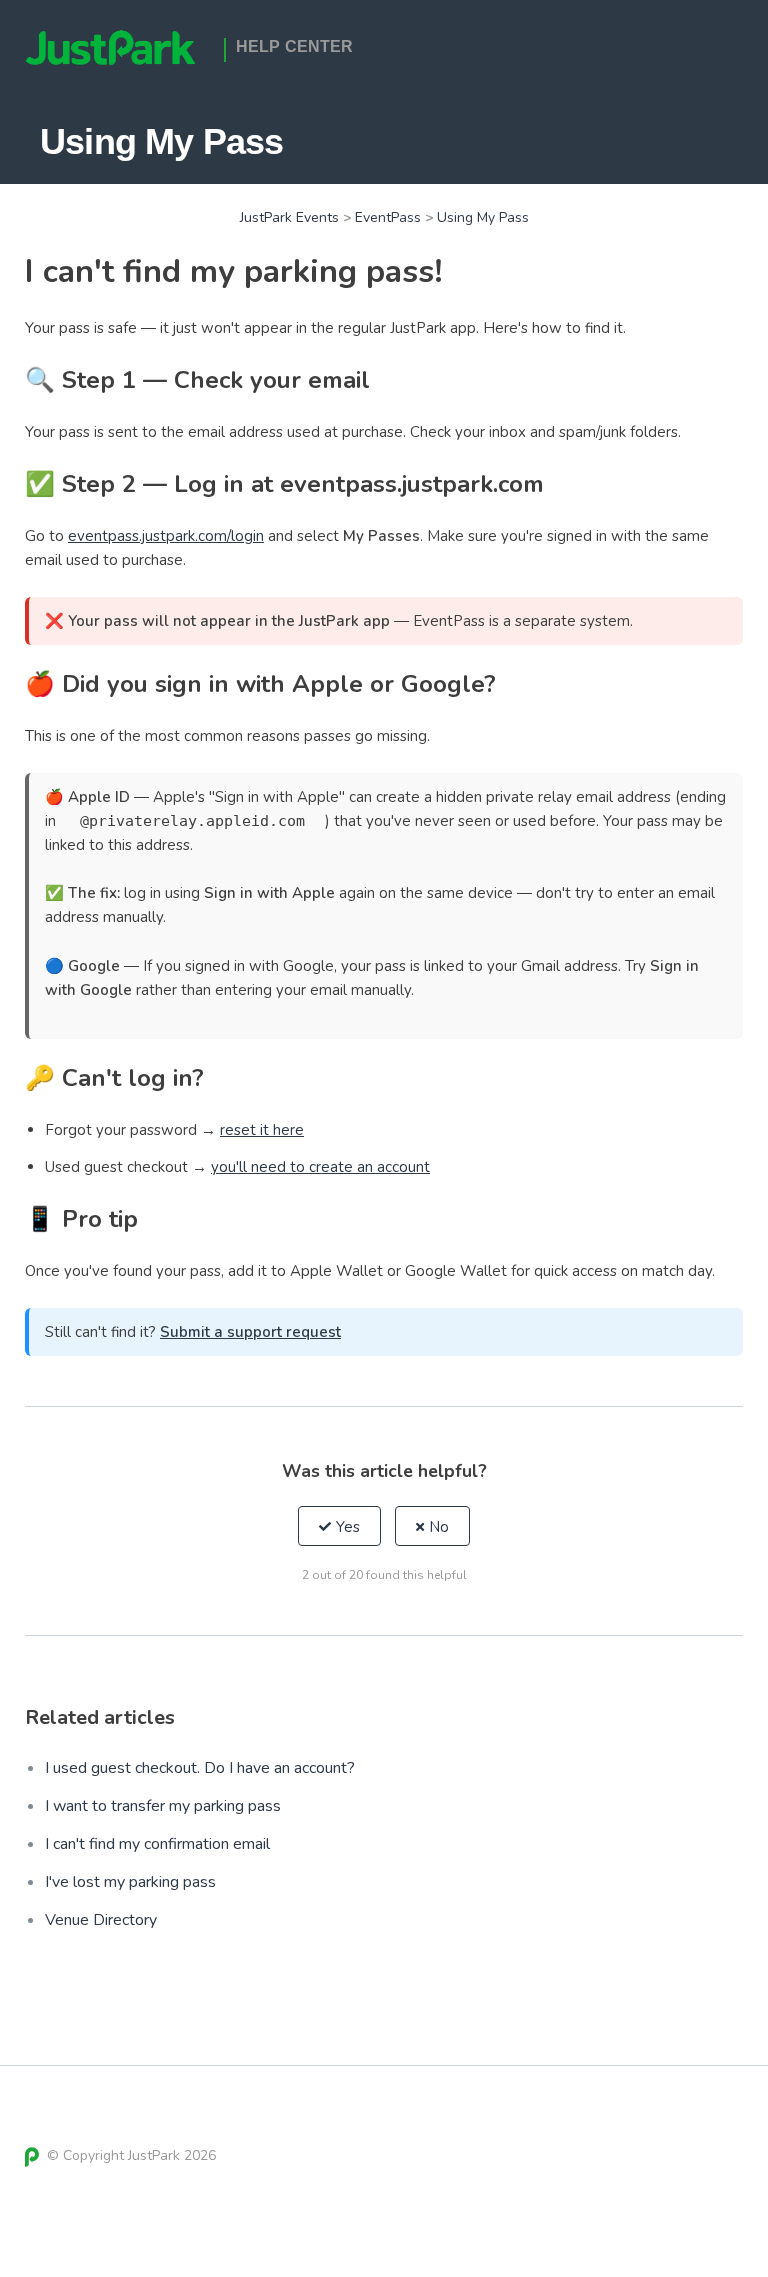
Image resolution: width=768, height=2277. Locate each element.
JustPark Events (289, 217)
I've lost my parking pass (130, 1882)
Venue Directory (101, 1920)
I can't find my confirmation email (157, 1844)
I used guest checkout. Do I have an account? (200, 1768)
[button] (339, 1526)
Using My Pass (483, 217)
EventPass (388, 217)
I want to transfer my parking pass (163, 1806)
